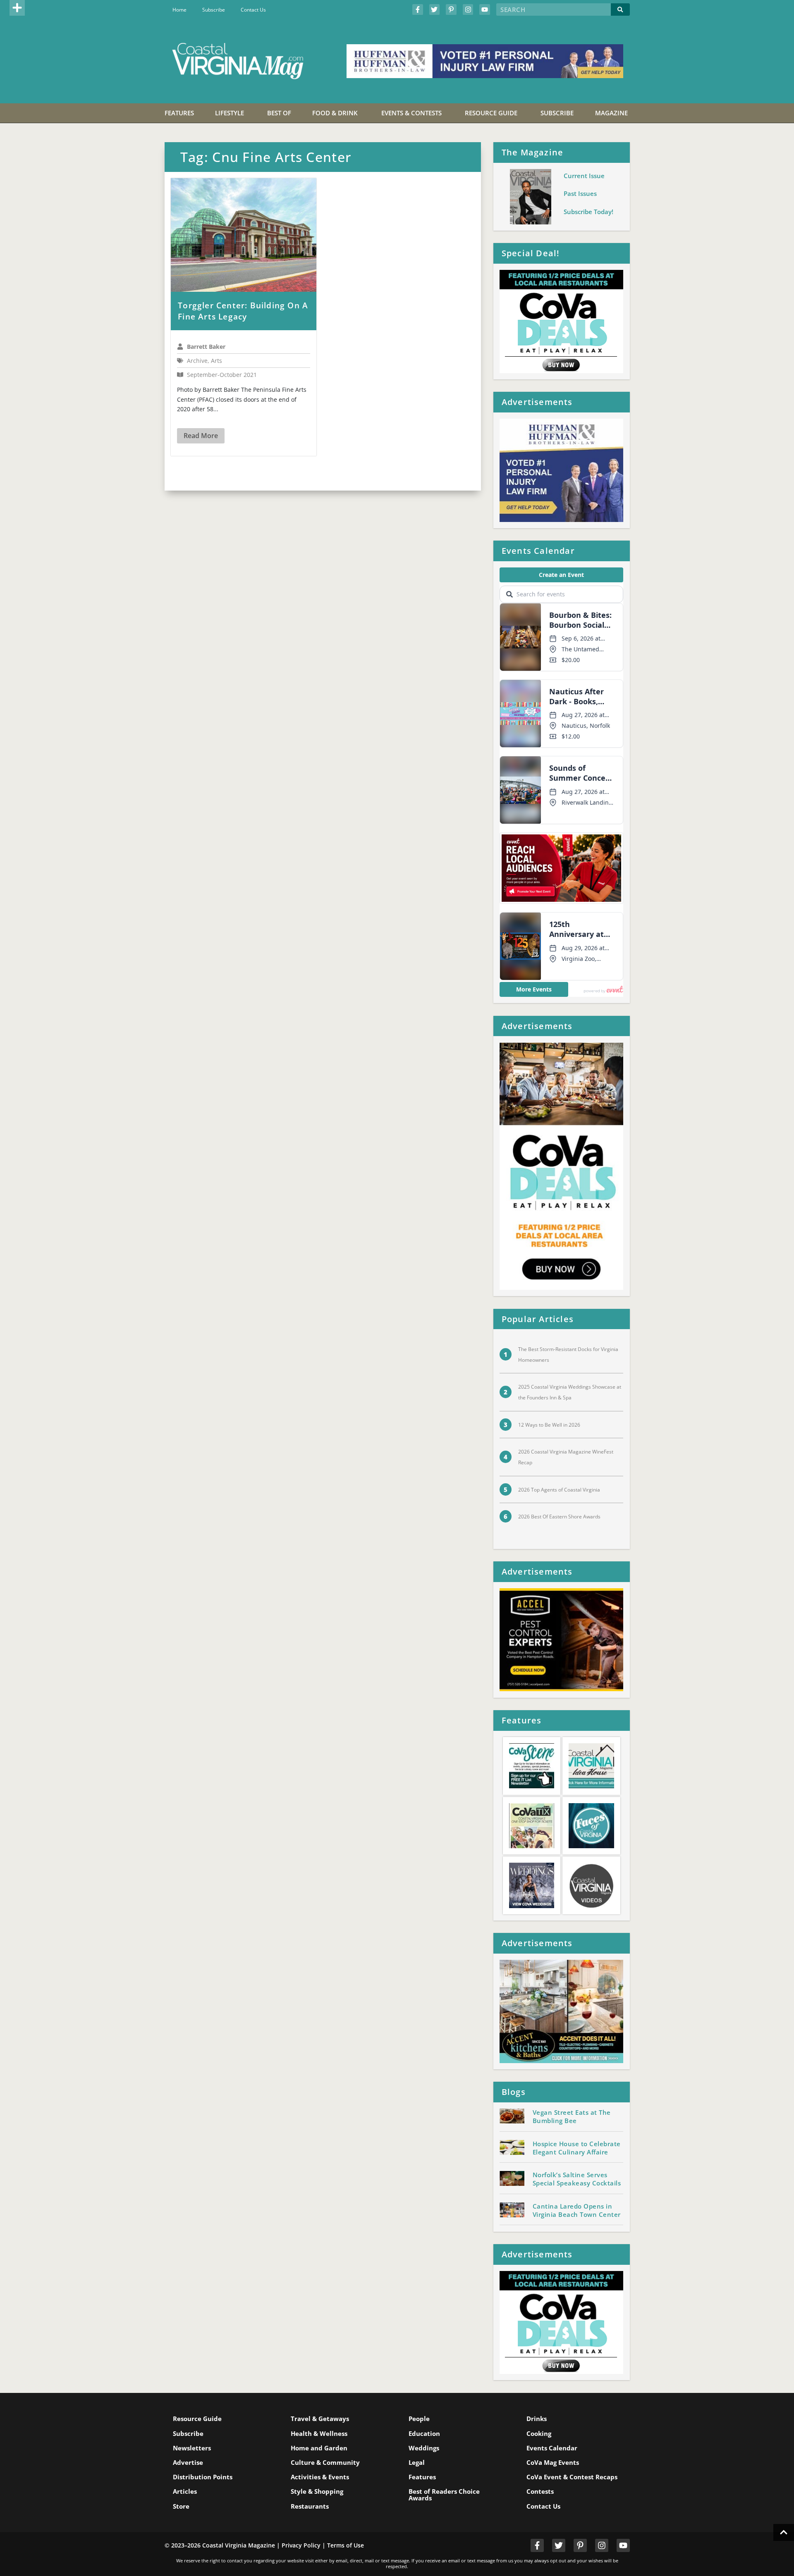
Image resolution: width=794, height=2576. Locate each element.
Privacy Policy (301, 2545)
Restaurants (310, 2506)
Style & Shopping (317, 2491)
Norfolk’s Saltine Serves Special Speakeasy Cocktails (577, 2179)
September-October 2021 (222, 375)
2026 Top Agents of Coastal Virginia (559, 1490)
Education (424, 2433)
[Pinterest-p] (451, 10)
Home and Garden (319, 2448)
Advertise (188, 2462)
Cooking (539, 2433)
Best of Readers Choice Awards (444, 2494)
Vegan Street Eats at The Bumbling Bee (572, 2116)
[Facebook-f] (418, 10)
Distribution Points (203, 2477)
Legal (417, 2462)
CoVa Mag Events (553, 2462)
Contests (540, 2491)
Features (422, 2477)
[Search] (620, 10)
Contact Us (253, 10)
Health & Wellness (319, 2433)
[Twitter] (435, 10)
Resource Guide (197, 2419)
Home (179, 10)
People (419, 2419)
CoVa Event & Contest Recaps (572, 2477)
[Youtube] (485, 10)
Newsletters (192, 2448)
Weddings (424, 2448)
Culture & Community (325, 2462)
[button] (17, 8)
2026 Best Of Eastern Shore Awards (559, 1517)
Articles (185, 2491)
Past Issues (580, 193)
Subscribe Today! (588, 212)
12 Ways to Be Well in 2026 (549, 1425)
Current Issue (584, 176)
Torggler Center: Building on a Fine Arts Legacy (243, 311)
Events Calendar (552, 2448)
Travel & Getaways (320, 2419)
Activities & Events (320, 2477)
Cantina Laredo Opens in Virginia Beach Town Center (577, 2210)
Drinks (537, 2419)
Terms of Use (346, 2545)
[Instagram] (468, 10)
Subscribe (214, 10)
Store (181, 2506)
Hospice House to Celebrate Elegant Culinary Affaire (577, 2148)
